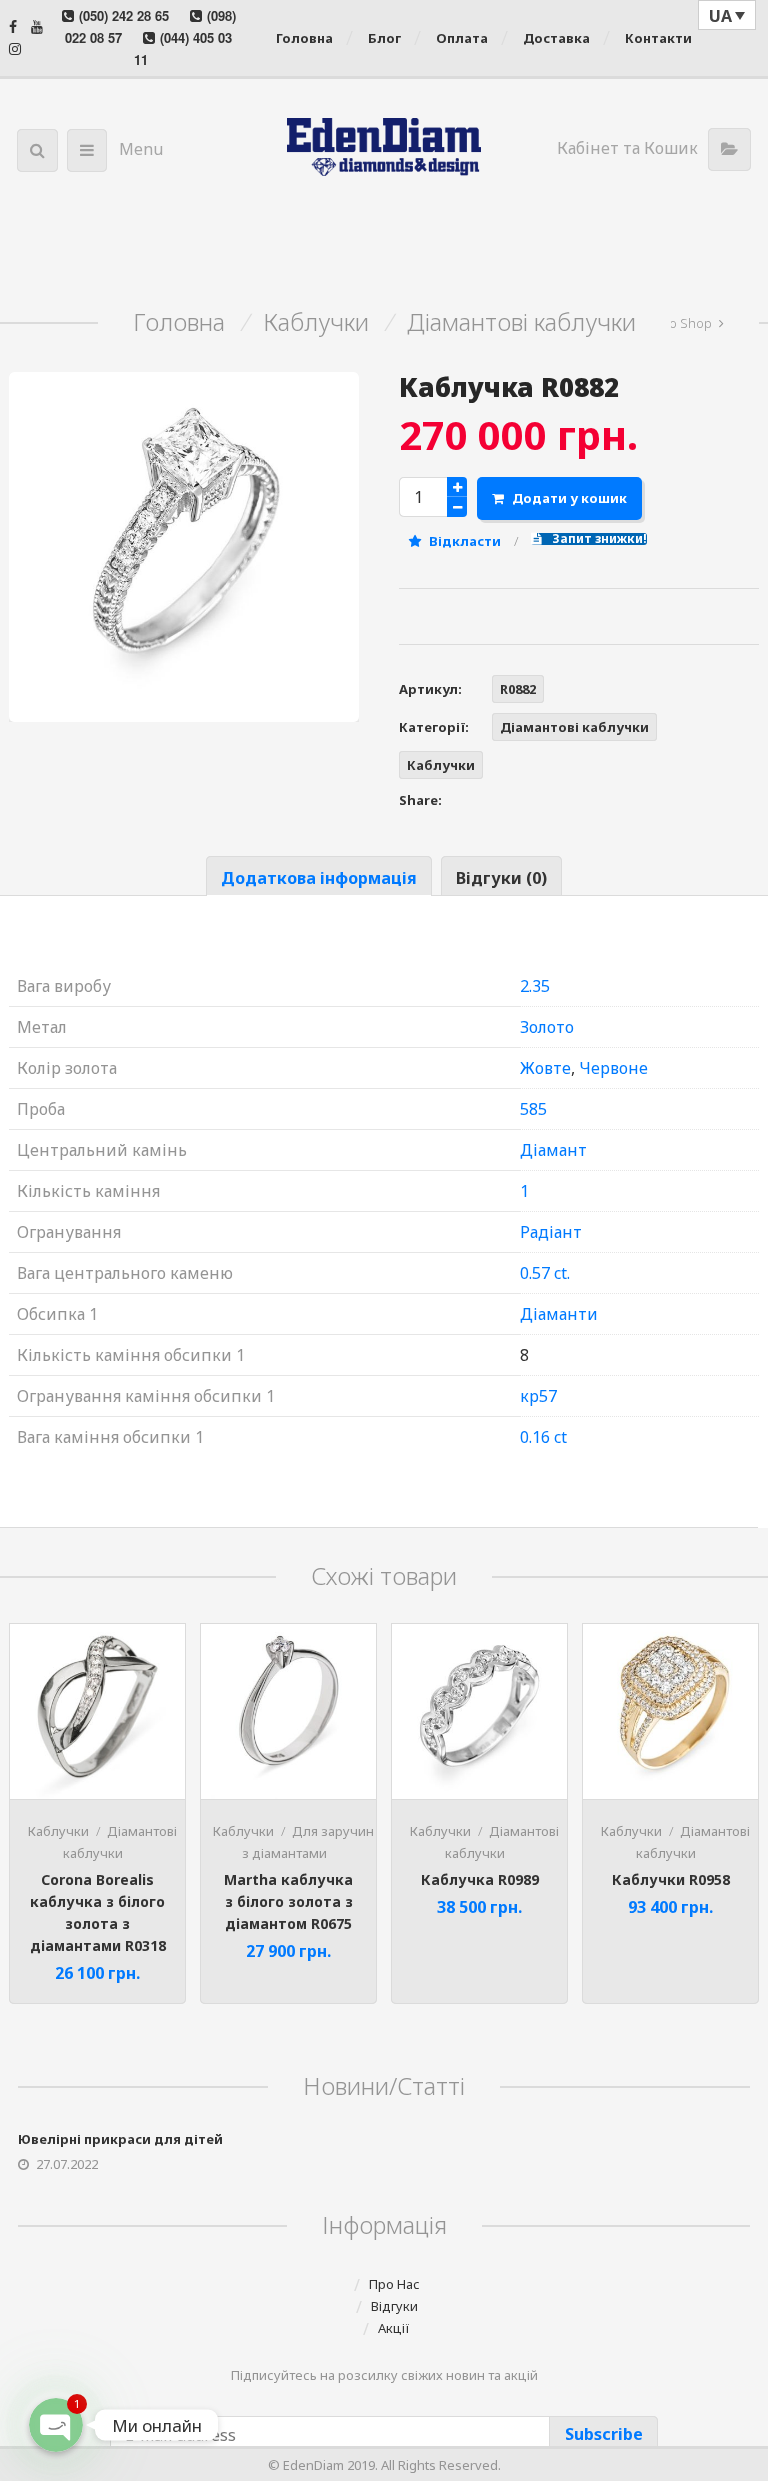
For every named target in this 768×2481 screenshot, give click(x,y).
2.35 (535, 986)
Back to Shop (673, 323)
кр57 (538, 1396)
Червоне (613, 1068)
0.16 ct (543, 1437)
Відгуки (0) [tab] (501, 878)
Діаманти (559, 1314)
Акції (394, 2328)
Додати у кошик (569, 498)
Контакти (658, 38)
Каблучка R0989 (480, 1879)
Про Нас (394, 2284)
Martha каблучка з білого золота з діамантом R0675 (288, 1901)
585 (533, 1109)
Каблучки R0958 (671, 1879)
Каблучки (316, 322)
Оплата (462, 38)
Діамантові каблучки (521, 322)
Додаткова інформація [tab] (319, 878)
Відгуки (394, 2306)
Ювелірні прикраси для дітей (120, 2139)
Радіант (551, 1232)
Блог (384, 38)
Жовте (545, 1068)
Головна (304, 38)
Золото (547, 1027)
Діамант (553, 1150)
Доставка (556, 38)
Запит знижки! (598, 539)
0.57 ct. (545, 1273)
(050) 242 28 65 (124, 15)
